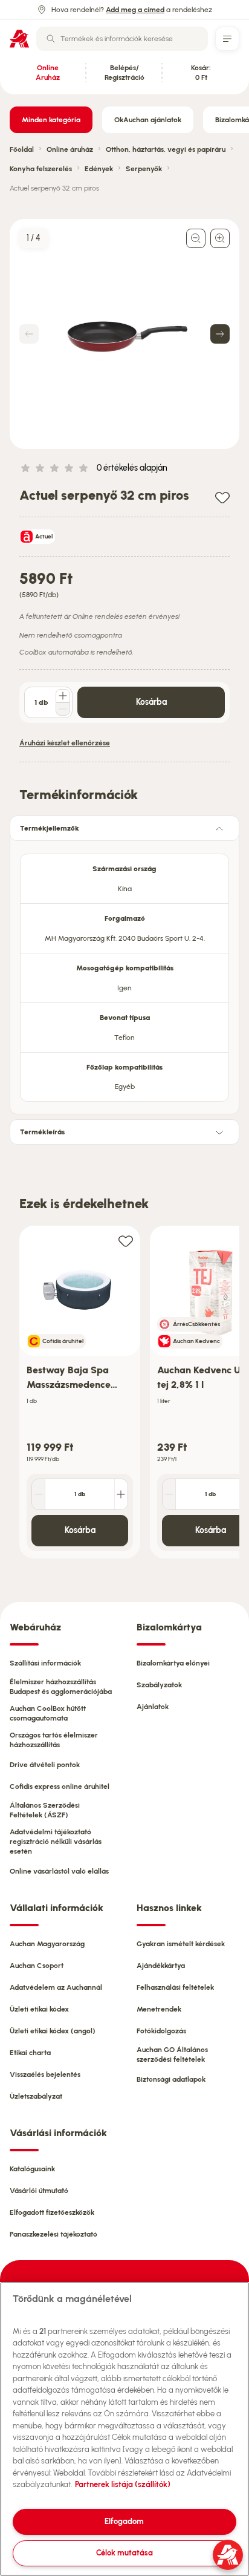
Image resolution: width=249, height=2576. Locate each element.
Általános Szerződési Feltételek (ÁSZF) (45, 1810)
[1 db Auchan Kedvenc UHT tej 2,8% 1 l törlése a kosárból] (169, 1494)
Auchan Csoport (37, 1966)
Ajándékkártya (161, 1966)
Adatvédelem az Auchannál (56, 1987)
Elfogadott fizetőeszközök (52, 2212)
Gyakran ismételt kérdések (181, 1944)
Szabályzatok (159, 1685)
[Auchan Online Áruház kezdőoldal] (19, 39)
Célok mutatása (124, 2553)
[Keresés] (51, 39)
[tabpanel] (124, 974)
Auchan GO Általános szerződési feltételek (172, 2055)
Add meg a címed (135, 10)
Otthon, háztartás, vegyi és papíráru (166, 149)
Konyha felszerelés (41, 169)
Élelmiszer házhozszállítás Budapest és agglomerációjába (61, 1687)
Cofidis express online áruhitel (60, 1787)
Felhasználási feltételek (175, 1987)
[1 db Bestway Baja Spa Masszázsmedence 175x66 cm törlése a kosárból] (39, 1494)
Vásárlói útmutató (39, 2191)
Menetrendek (159, 2009)
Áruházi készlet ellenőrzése (65, 743)
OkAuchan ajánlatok (148, 120)
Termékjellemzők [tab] (50, 828)
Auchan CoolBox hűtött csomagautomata (48, 1713)
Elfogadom (124, 2521)
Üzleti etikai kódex (39, 2009)
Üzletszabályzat (36, 2096)
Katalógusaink (32, 2169)
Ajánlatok (153, 1707)
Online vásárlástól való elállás (59, 1871)
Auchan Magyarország (47, 1944)
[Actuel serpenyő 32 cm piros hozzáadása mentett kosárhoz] (222, 497)
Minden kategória (51, 120)
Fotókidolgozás (161, 2031)
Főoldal (22, 149)
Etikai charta (30, 2053)
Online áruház (70, 149)
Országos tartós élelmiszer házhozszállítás (54, 1740)
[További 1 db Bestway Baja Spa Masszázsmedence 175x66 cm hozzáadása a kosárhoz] (121, 1494)
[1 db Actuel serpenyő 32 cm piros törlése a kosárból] (63, 709)
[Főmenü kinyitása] (227, 39)
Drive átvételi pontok (45, 1765)
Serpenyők (144, 169)
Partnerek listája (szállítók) (123, 2484)
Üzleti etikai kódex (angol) (53, 2031)
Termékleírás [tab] (42, 1132)
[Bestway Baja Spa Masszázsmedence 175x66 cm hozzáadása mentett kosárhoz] (126, 1241)
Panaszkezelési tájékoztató (53, 2234)
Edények (99, 169)
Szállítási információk (45, 1663)
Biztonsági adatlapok (171, 2079)
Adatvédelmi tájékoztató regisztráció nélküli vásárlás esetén (56, 1842)
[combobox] (122, 39)
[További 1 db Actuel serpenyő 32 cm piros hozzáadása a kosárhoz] (63, 696)
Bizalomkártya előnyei (173, 1663)
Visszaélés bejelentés (45, 2074)
